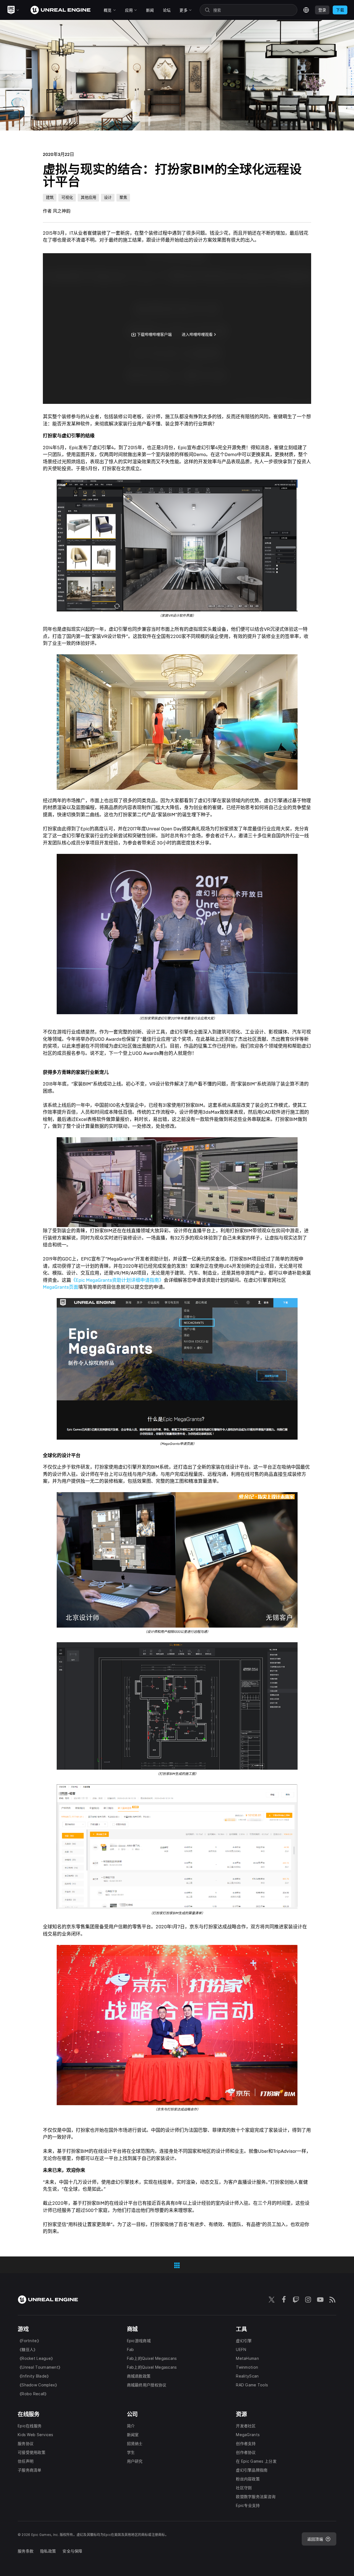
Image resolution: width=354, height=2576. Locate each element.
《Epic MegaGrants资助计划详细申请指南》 (117, 1280)
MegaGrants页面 (61, 1287)
